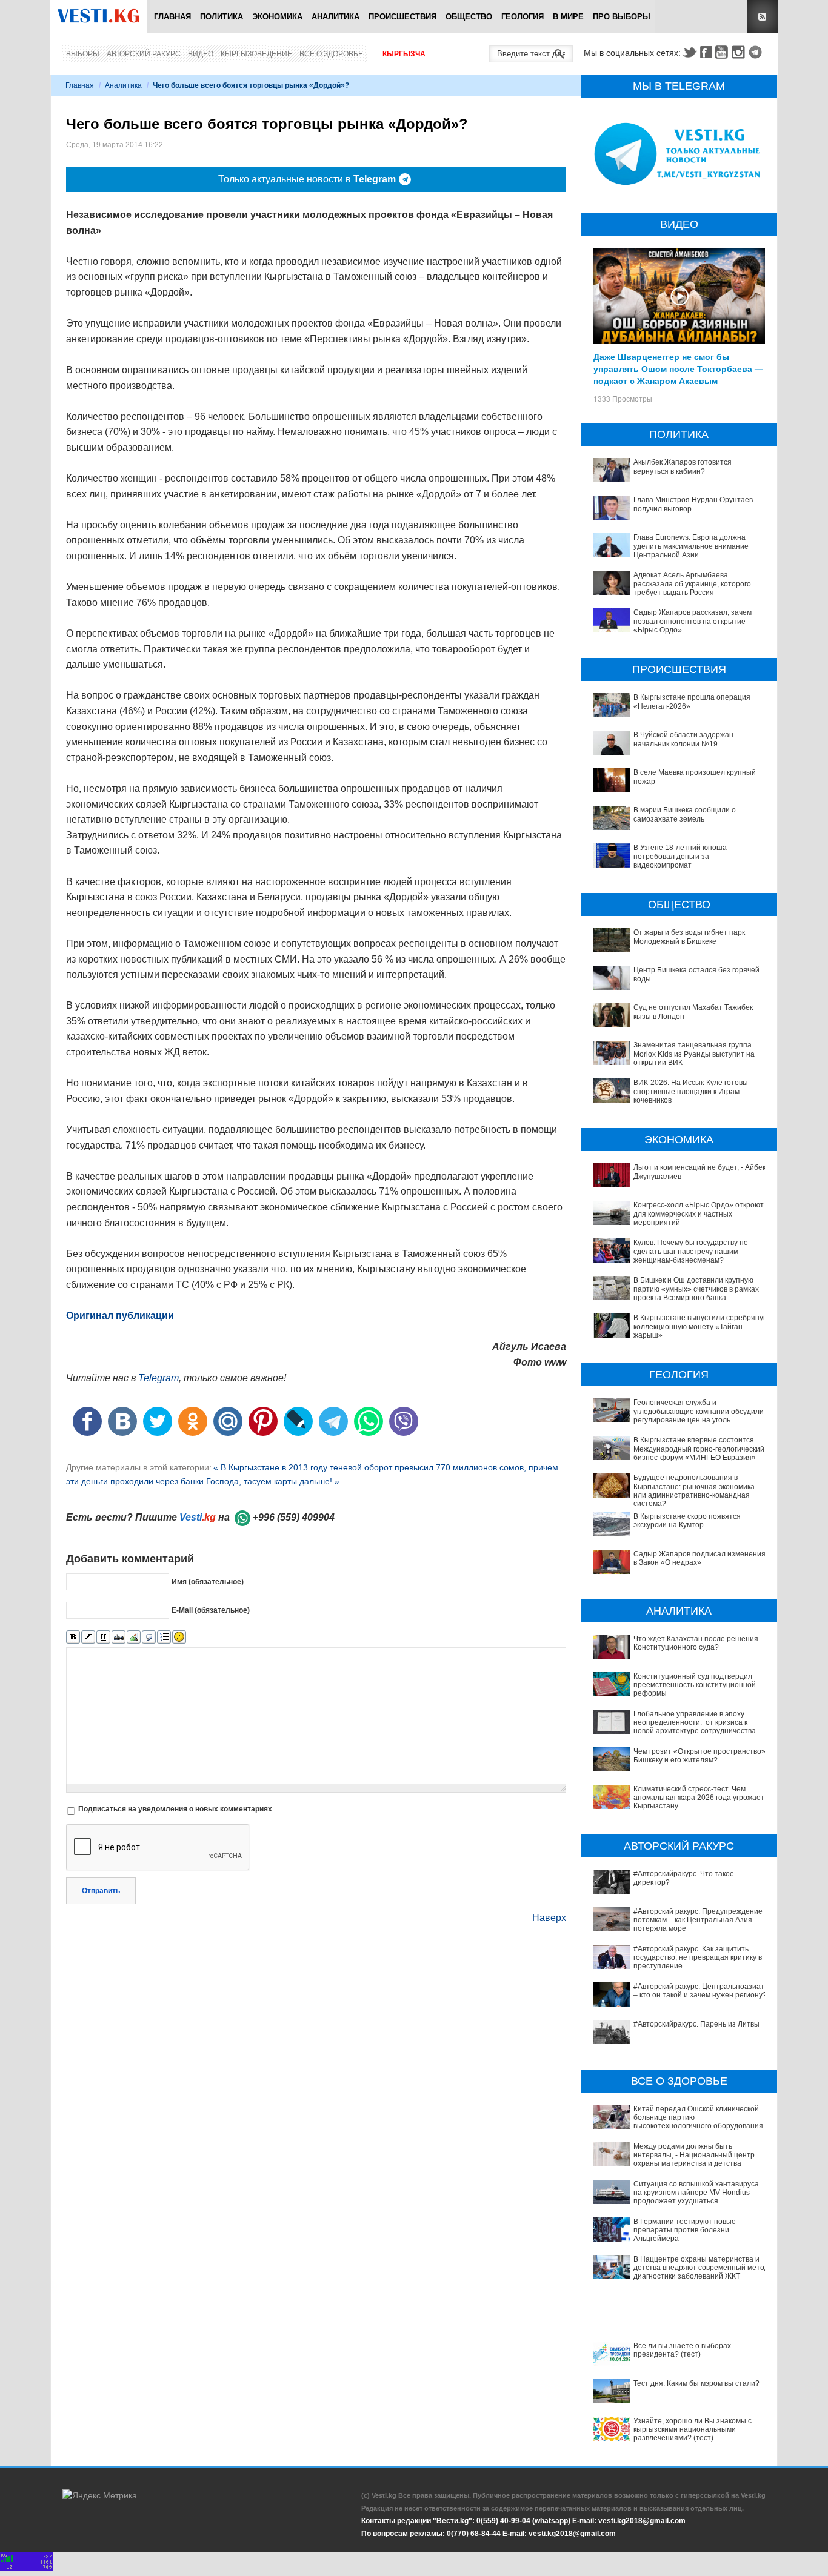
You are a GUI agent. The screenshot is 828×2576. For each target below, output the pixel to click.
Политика (222, 17)
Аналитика (336, 17)
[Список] (164, 1637)
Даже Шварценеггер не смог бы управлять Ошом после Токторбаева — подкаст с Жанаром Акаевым (678, 368)
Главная (172, 17)
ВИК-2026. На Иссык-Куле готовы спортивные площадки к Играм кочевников (691, 1091)
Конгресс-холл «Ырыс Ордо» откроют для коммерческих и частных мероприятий (699, 1214)
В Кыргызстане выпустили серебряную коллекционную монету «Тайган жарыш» (701, 1326)
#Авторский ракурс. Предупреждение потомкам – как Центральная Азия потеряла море (698, 1920)
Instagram (740, 52)
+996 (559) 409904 (294, 1517)
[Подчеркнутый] (103, 1637)
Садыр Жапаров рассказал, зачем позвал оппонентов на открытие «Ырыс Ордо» (693, 621)
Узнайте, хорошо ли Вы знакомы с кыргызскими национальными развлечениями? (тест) (693, 2430)
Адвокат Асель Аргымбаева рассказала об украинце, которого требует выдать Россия (692, 584)
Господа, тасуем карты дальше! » (273, 1481)
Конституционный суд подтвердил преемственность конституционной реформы (695, 1685)
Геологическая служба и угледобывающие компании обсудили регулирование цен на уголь (699, 1411)
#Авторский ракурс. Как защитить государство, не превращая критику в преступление (698, 1958)
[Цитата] (149, 1637)
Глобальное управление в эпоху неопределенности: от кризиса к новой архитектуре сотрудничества (695, 1723)
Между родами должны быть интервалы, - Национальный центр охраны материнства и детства (694, 2155)
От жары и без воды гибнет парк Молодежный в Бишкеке (689, 937)
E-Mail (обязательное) (211, 1610)
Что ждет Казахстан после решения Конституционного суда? (696, 1643)
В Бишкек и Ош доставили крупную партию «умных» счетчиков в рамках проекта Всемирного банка (696, 1289)
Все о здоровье (331, 54)
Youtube (723, 52)
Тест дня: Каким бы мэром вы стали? (696, 2383)
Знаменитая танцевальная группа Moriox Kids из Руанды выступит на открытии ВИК (694, 1054)
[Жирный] (73, 1637)
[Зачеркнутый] (119, 1637)
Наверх (549, 1918)
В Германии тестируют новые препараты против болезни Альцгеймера (685, 2230)
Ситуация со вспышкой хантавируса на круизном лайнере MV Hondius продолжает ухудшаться (696, 2193)
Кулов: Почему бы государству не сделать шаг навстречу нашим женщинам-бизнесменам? (691, 1251)
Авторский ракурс (144, 54)
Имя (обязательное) (208, 1582)
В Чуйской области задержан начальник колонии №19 (683, 739)
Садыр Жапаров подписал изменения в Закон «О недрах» (699, 1558)
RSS (763, 17)
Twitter (689, 52)
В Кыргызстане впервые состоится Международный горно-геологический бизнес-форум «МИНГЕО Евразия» (699, 1449)
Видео (201, 54)
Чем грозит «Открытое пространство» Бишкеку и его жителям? (699, 1756)
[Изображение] (134, 1637)
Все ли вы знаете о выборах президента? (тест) (682, 2350)
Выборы (83, 54)
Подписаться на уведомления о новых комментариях (175, 1809)
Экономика (277, 17)
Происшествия (402, 17)
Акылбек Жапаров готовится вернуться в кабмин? (683, 466)
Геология (523, 17)
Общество (469, 17)
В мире (568, 17)
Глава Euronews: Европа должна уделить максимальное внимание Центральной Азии (691, 546)
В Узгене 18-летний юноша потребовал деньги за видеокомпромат (680, 856)
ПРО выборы (622, 17)
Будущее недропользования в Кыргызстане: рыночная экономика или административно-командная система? (694, 1491)
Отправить (101, 1891)
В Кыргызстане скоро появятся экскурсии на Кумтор (687, 1521)
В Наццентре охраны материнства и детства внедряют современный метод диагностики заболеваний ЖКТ (701, 2268)
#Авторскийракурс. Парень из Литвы (696, 2024)
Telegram (757, 52)
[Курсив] (88, 1637)
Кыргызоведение (256, 54)
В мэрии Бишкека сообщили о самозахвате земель (685, 814)
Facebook (706, 52)
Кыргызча (404, 54)
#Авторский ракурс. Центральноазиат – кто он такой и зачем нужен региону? (700, 1991)
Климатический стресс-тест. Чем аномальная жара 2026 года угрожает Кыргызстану (699, 1798)
